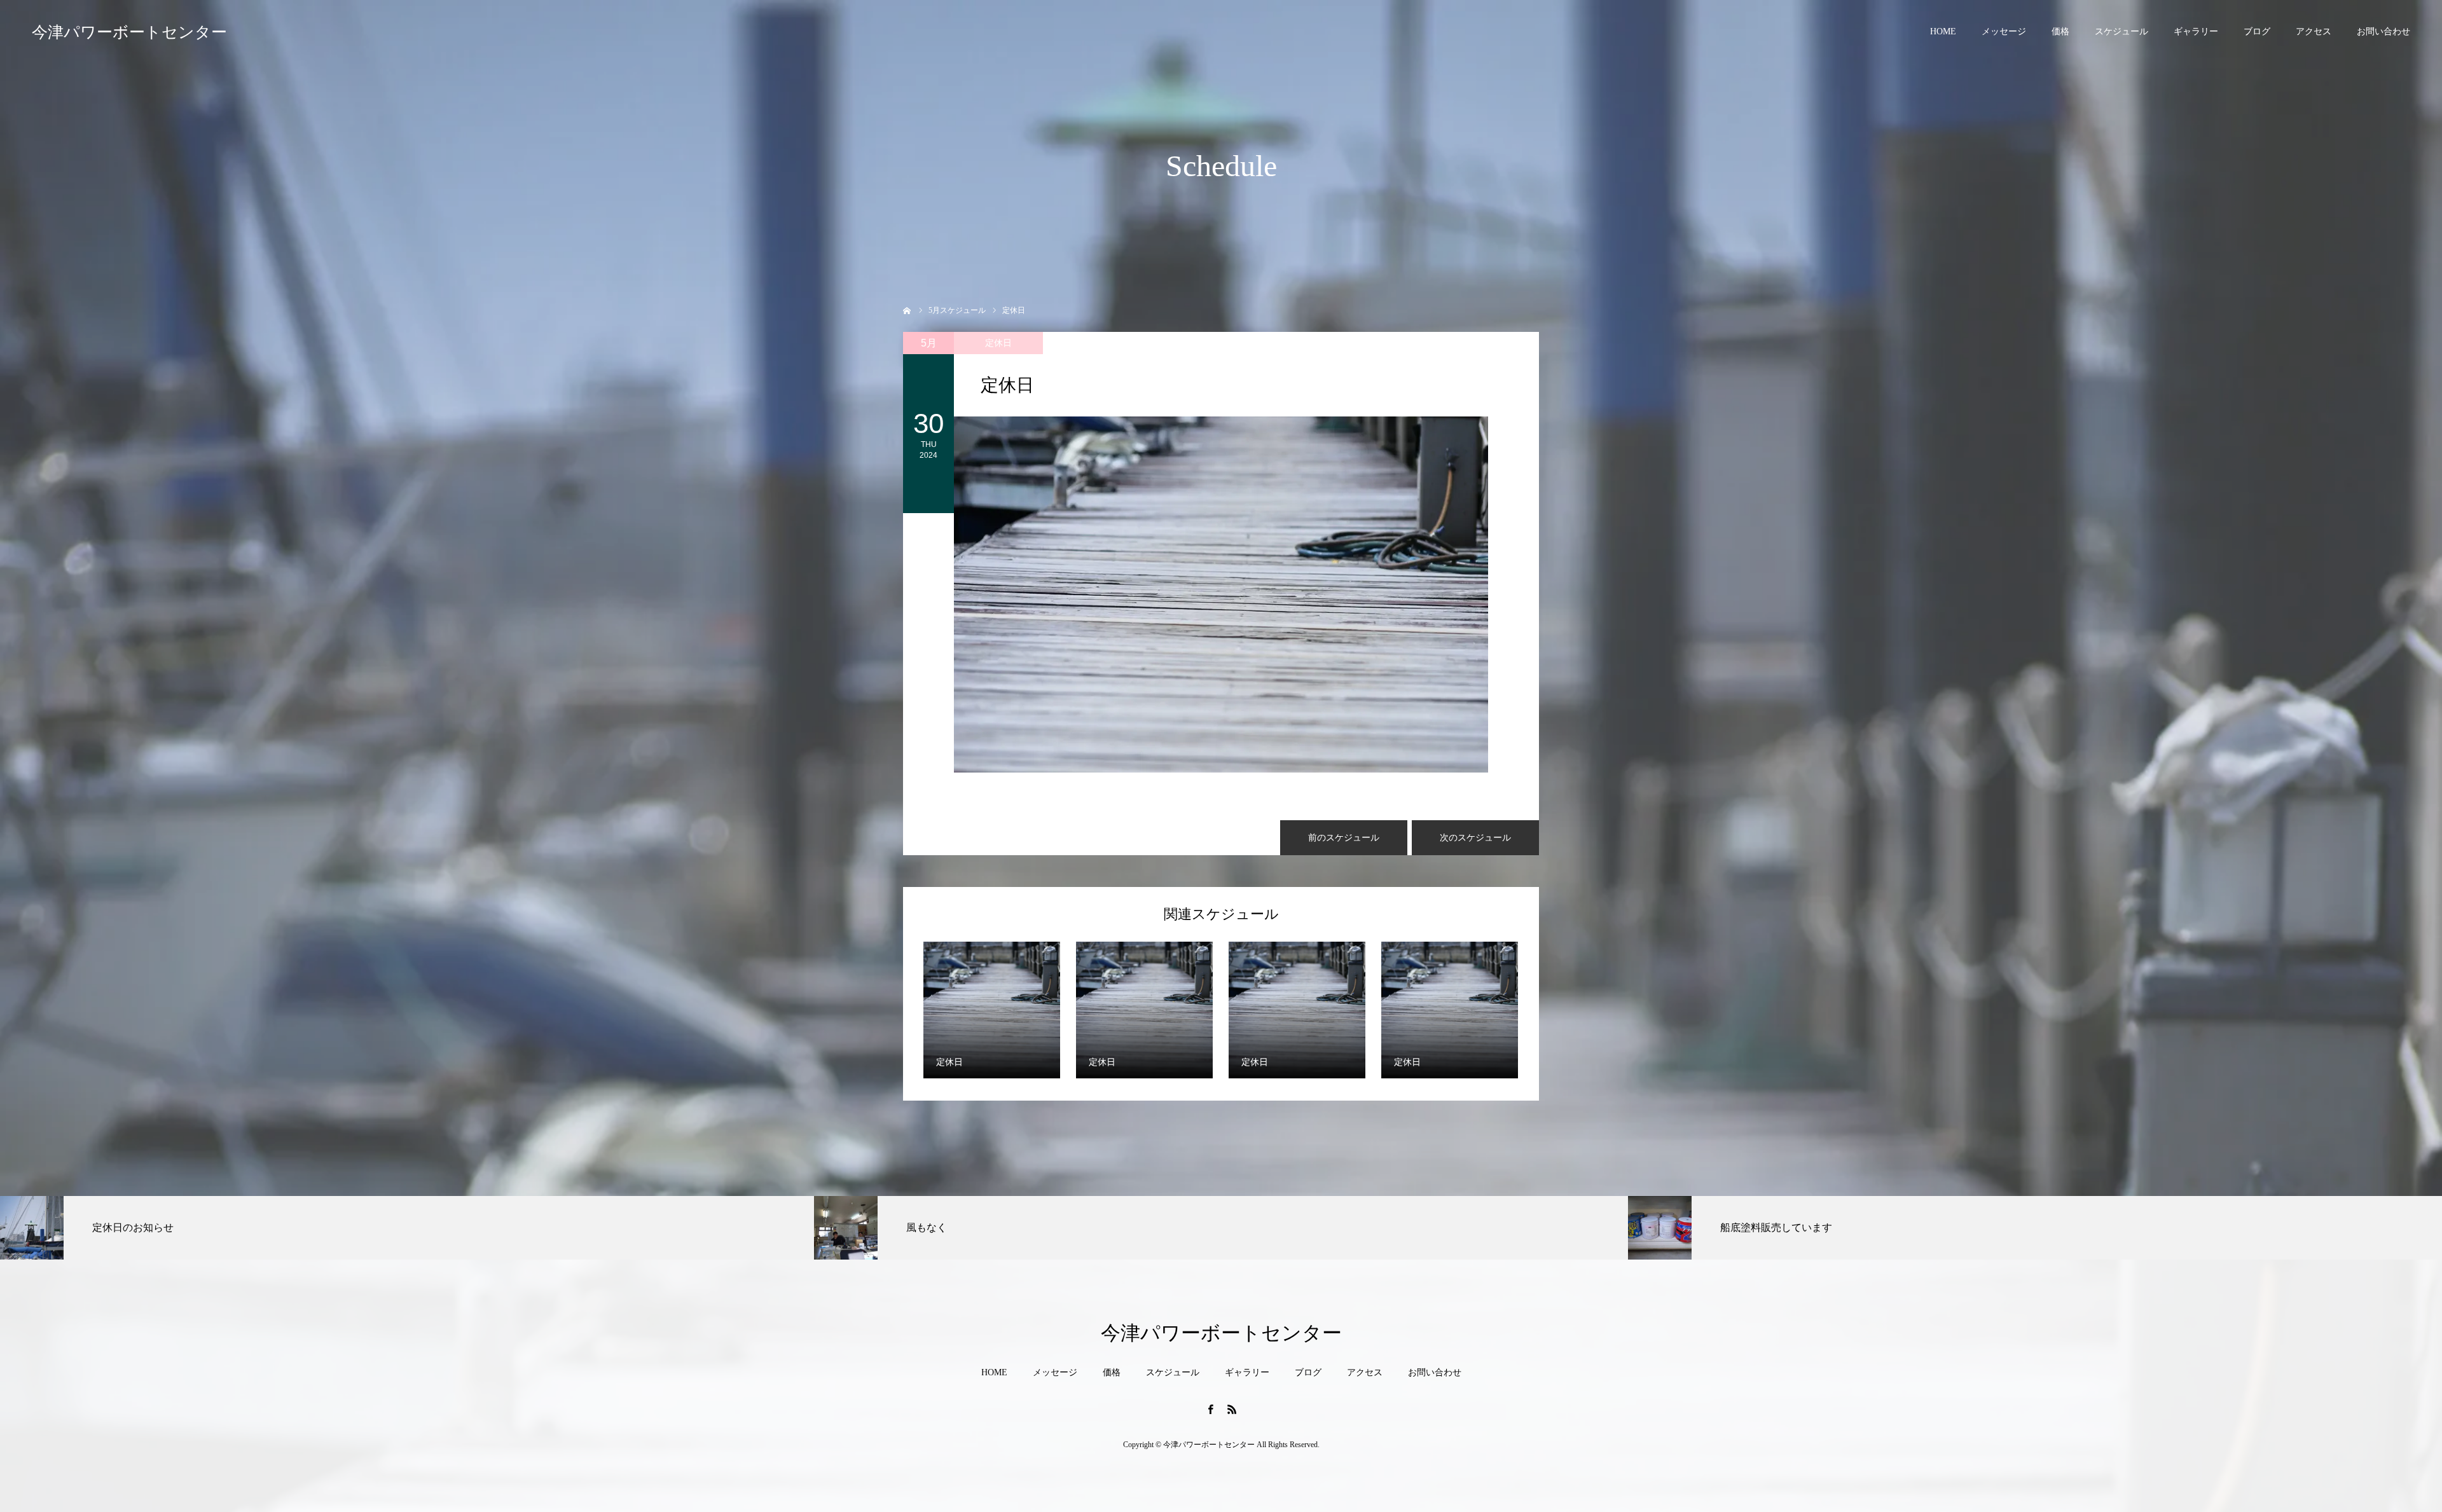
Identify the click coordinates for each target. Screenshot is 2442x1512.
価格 (2060, 31)
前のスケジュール (1344, 838)
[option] (407, 1228)
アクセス (2314, 31)
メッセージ (2004, 31)
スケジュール (2121, 31)
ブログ (2257, 31)
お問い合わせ (2383, 31)
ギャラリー (2196, 31)
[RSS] (1232, 1409)
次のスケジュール (1475, 838)
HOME (1943, 31)
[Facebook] (1210, 1409)
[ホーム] (907, 309)
